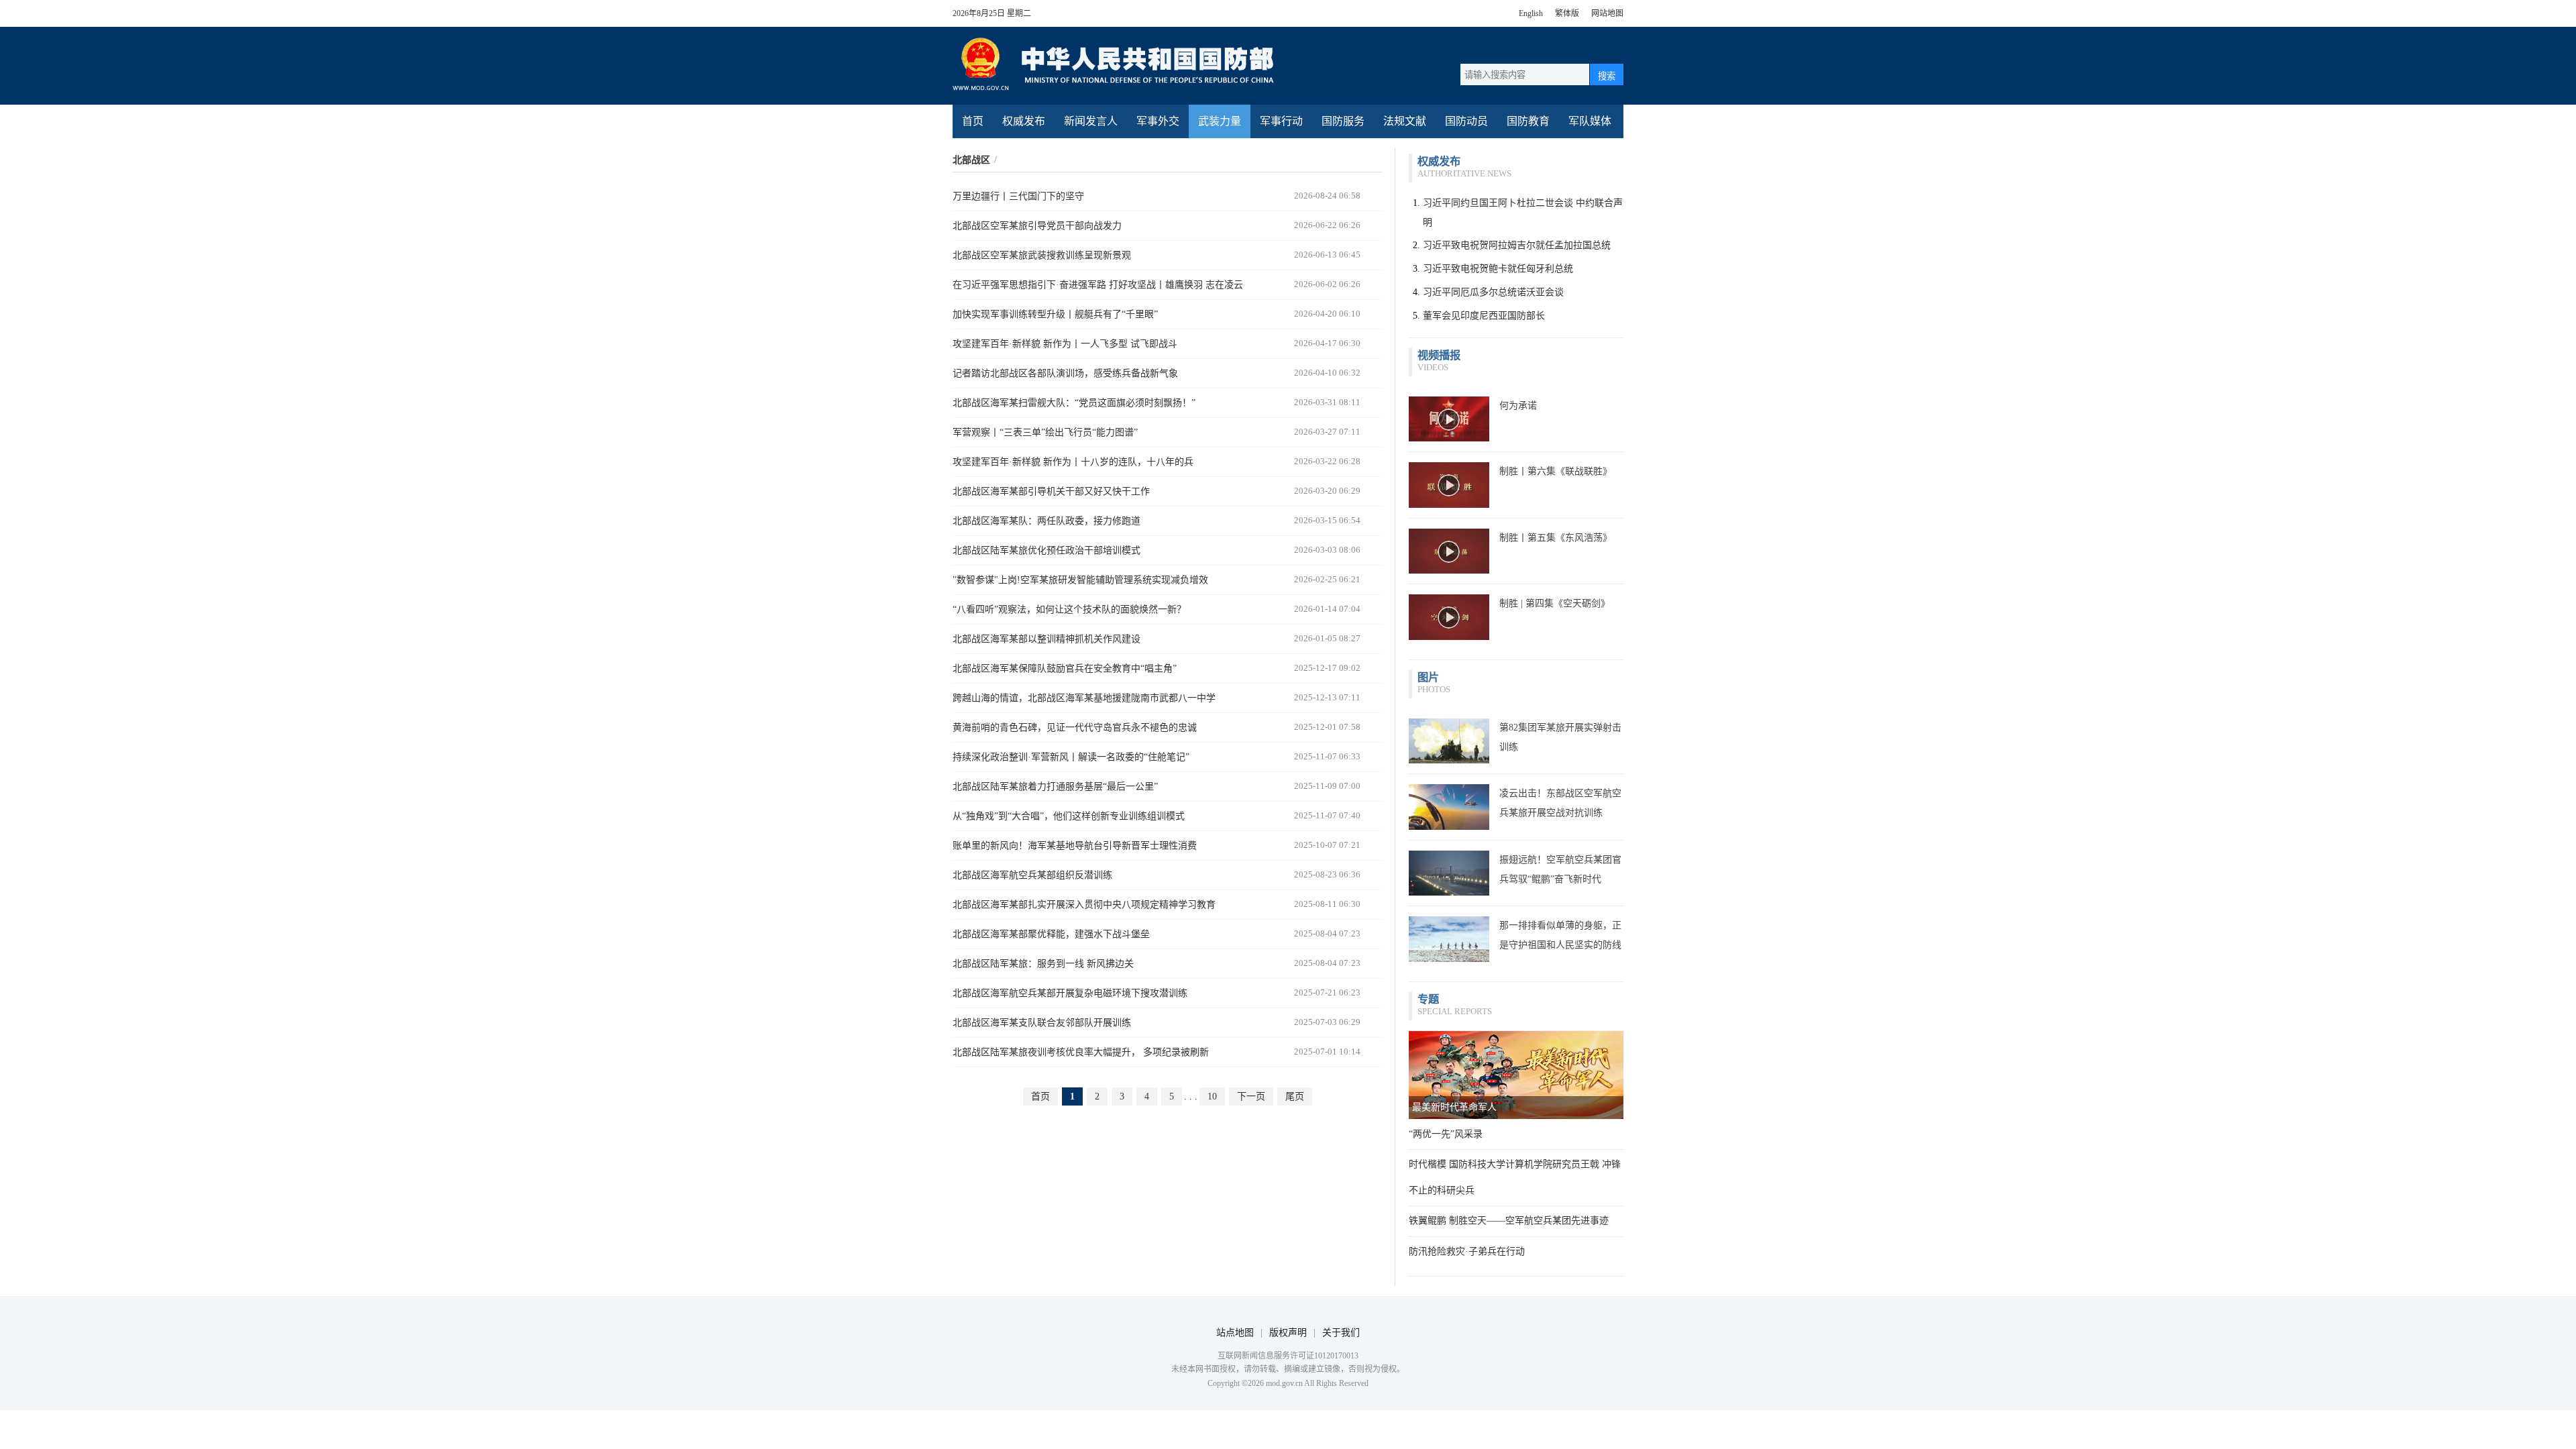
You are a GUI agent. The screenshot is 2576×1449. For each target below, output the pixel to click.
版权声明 (1288, 1333)
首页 (973, 121)
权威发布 (1024, 121)
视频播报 (1439, 355)
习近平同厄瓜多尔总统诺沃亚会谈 (1493, 292)
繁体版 (1567, 13)
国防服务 (1343, 121)
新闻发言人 (1091, 121)
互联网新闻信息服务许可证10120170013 (1288, 1356)
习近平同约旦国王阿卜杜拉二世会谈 (1498, 203)
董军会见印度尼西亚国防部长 (1484, 316)
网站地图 (1607, 13)
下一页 (1251, 1096)
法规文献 (1405, 121)
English (1531, 13)
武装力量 (1220, 121)
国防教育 (1528, 121)
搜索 (1607, 76)
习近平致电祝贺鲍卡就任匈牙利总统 (1498, 269)
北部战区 (971, 160)
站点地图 (1235, 1333)
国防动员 (1466, 121)
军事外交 (1158, 121)
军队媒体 (1590, 121)
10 (1212, 1096)
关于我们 (1341, 1333)
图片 (1428, 677)
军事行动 (1281, 121)
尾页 (1295, 1096)
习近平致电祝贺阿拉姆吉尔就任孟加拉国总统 (1517, 245)
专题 (1428, 999)
